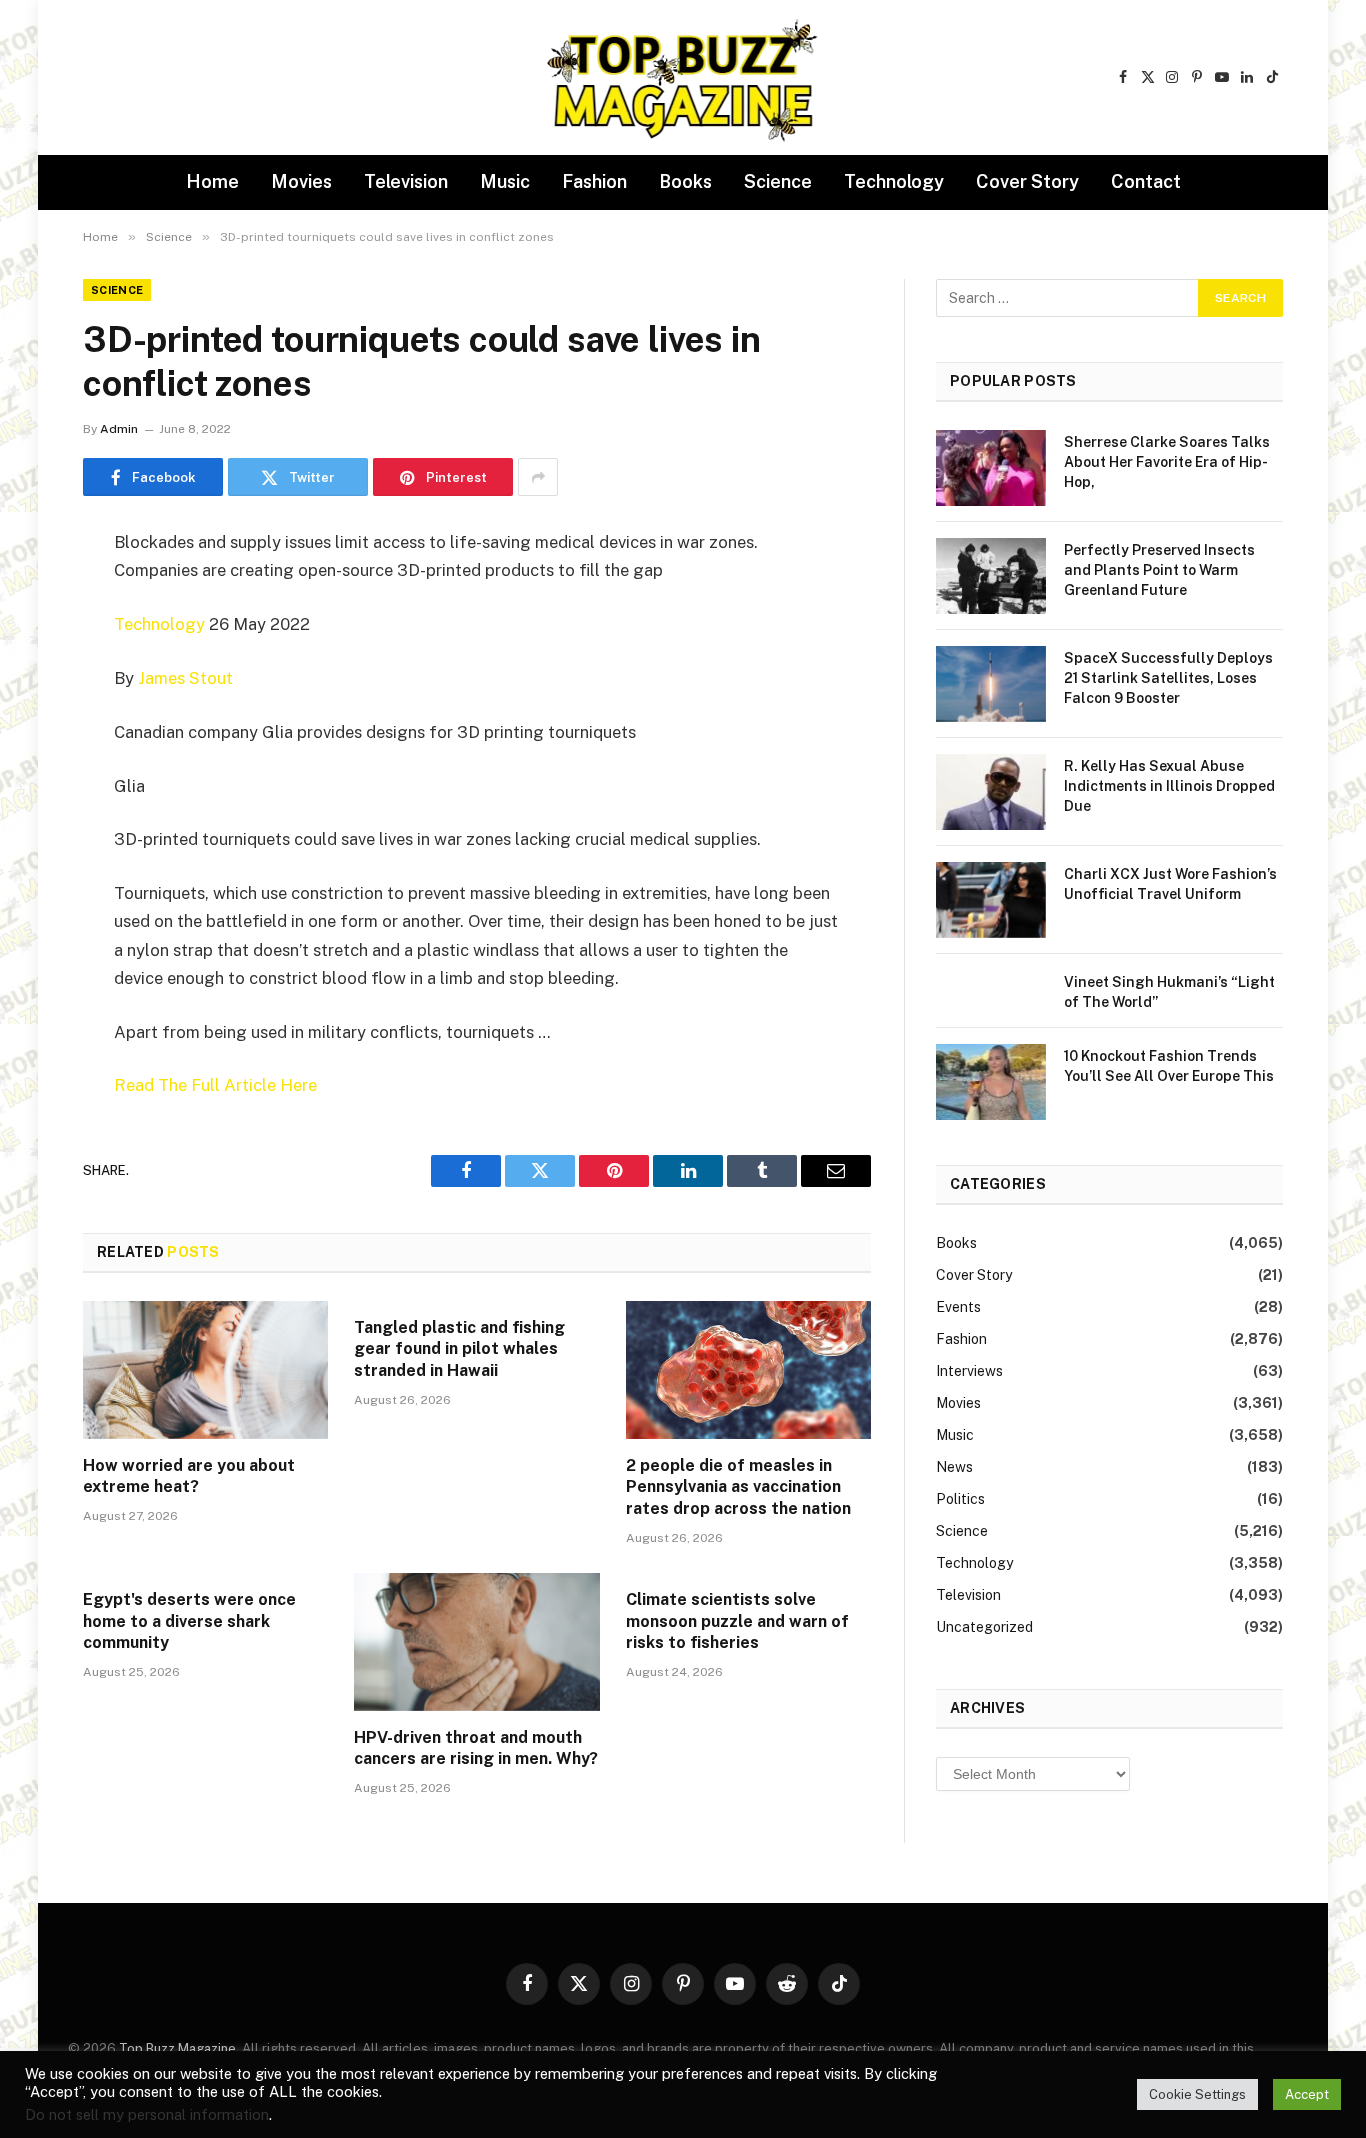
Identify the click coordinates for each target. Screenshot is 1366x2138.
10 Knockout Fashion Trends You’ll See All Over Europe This (1169, 1066)
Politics (960, 1499)
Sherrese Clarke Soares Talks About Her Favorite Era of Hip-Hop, (1167, 462)
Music (505, 181)
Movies (301, 181)
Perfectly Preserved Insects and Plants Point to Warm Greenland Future (1159, 570)
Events (958, 1307)
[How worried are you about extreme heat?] (205, 1370)
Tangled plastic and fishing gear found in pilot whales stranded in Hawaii (459, 1349)
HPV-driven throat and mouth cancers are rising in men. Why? (476, 1748)
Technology (894, 181)
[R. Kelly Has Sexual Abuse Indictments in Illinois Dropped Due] (991, 792)
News (954, 1467)
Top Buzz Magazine (177, 2048)
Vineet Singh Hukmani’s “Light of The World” (1169, 992)
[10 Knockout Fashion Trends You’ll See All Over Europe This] (991, 1082)
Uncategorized (984, 1627)
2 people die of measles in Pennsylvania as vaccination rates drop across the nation (738, 1487)
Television (406, 181)
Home (212, 181)
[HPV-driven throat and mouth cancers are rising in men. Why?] (476, 1642)
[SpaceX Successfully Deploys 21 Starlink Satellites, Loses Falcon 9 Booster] (991, 684)
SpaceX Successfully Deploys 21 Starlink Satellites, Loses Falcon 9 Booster (1168, 678)
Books (685, 181)
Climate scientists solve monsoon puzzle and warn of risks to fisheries (737, 1621)
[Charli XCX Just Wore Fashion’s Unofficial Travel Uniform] (991, 900)
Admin (119, 429)
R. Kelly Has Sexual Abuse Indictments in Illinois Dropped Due (1169, 786)
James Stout (185, 678)
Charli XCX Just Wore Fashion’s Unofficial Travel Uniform (1170, 884)
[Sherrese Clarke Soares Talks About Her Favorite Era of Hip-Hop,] (991, 468)
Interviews (969, 1371)
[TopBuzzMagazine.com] (683, 78)
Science (778, 181)
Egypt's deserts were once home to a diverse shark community (189, 1621)
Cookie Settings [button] (1197, 2094)
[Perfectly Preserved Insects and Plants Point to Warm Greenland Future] (991, 576)
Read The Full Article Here (215, 1085)
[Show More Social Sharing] (538, 477)
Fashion (594, 181)
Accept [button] (1307, 2094)
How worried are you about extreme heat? (189, 1476)
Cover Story (1027, 181)
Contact (1146, 181)
